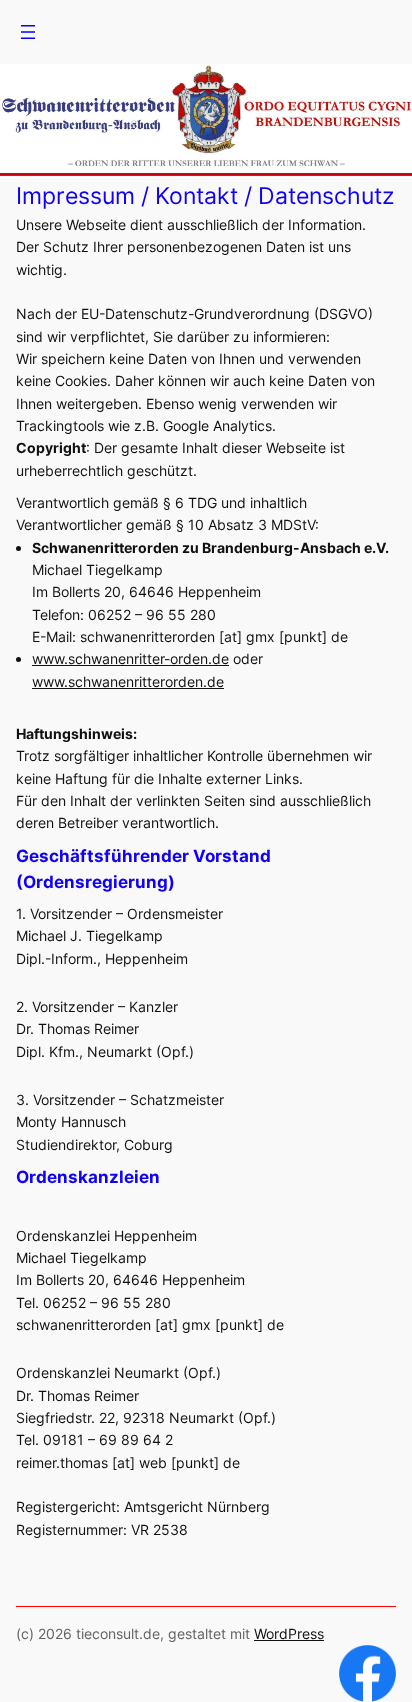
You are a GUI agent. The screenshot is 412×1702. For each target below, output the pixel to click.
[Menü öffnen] (28, 32)
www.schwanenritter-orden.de (130, 658)
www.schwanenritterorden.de (128, 681)
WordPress (289, 1633)
